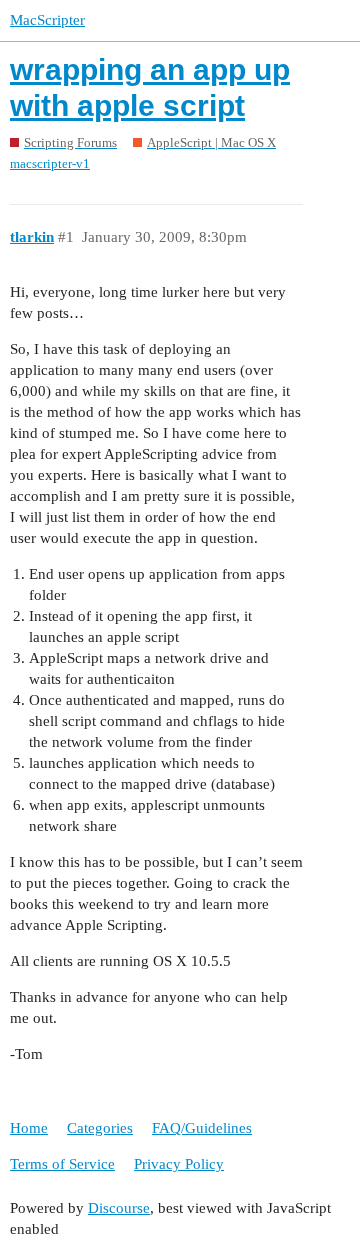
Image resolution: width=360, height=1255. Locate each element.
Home (29, 1128)
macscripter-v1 (50, 163)
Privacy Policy (179, 1164)
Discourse (119, 1208)
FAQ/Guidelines (202, 1128)
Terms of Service (62, 1164)
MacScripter (47, 20)
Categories (100, 1128)
